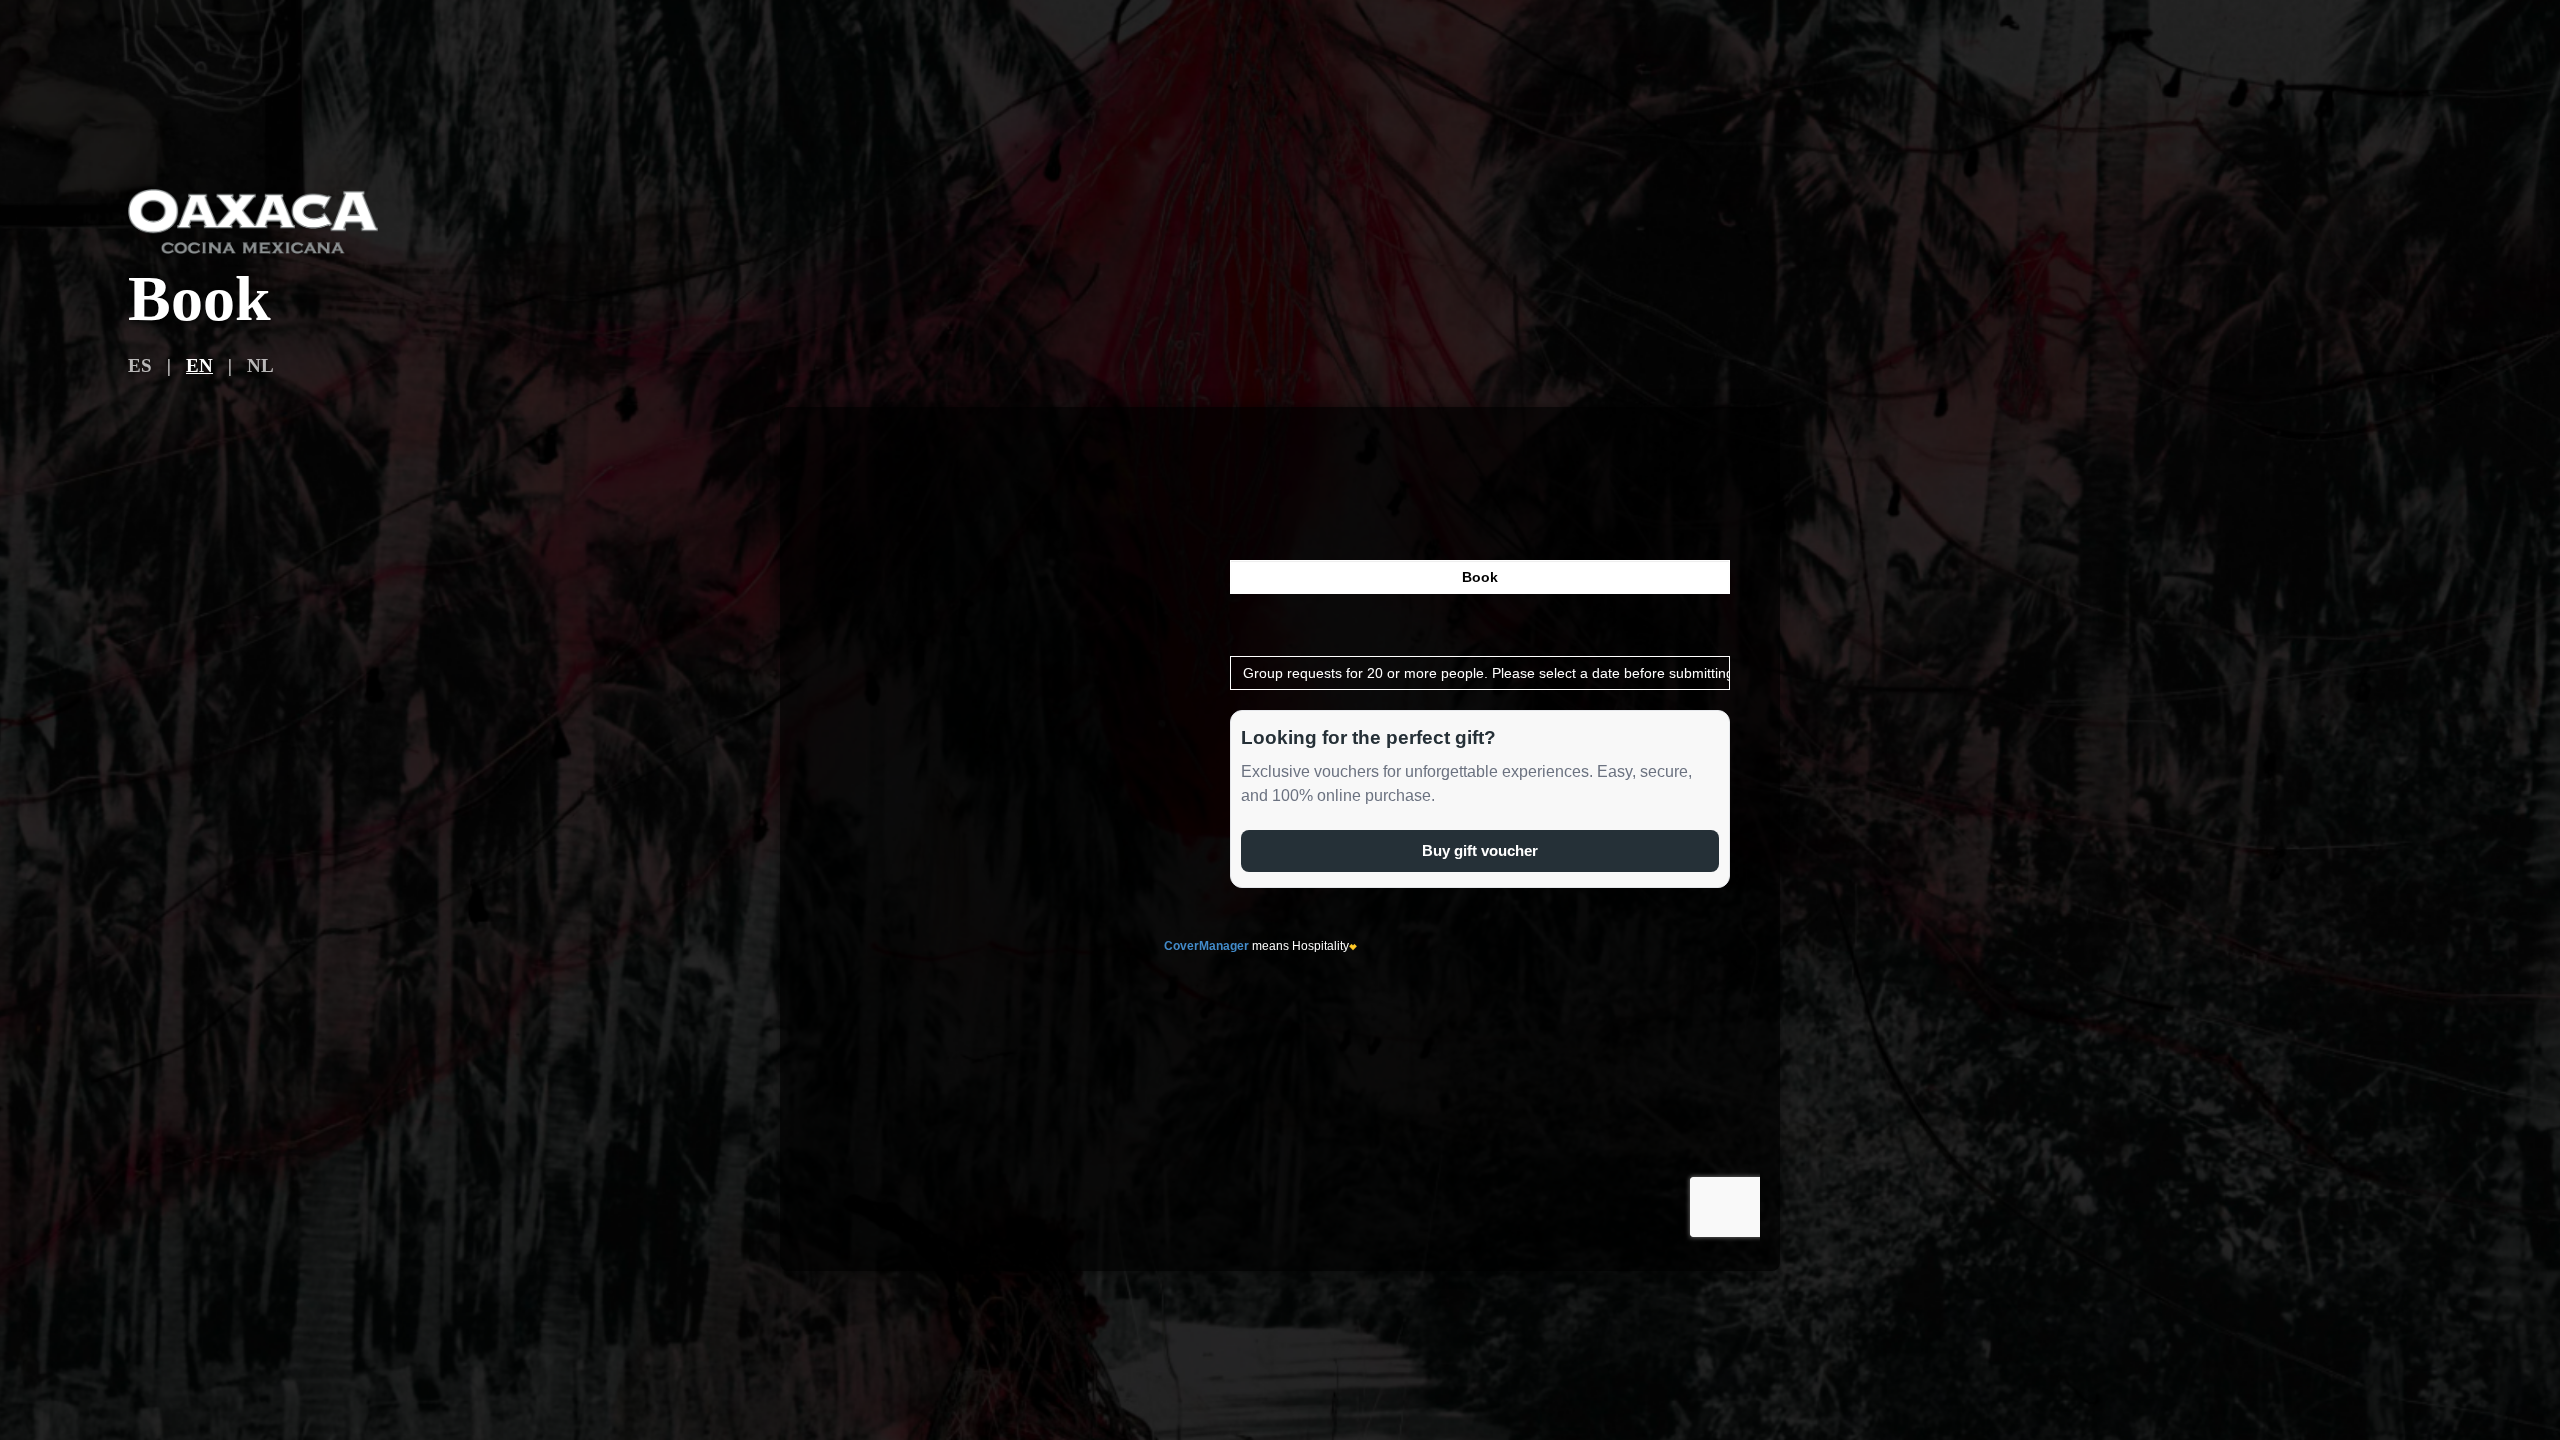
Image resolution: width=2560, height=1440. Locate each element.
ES (140, 365)
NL (260, 365)
